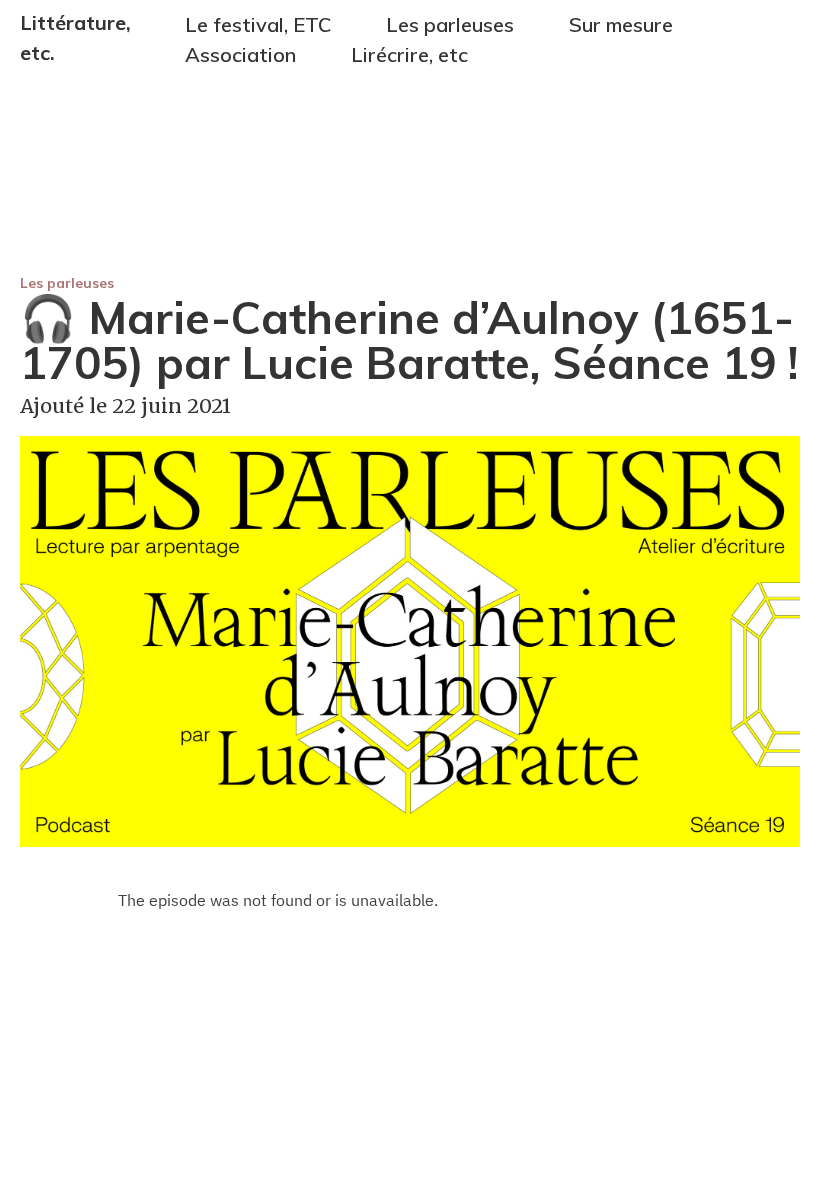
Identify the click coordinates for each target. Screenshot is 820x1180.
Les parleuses (67, 283)
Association (240, 54)
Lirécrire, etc (409, 54)
